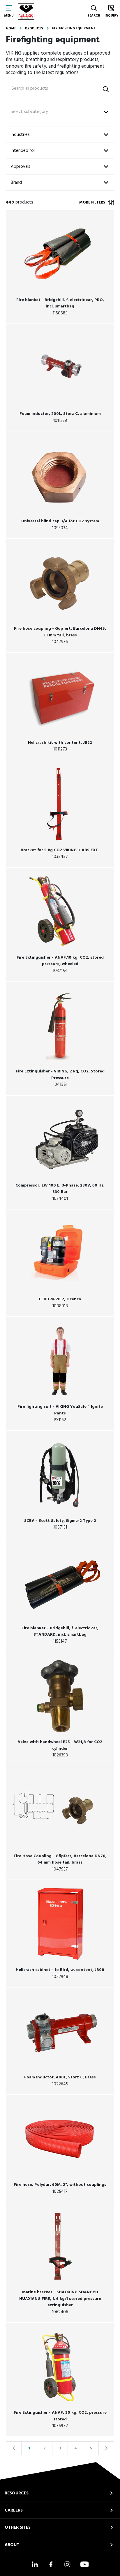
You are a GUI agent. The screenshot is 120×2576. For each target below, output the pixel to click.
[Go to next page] (106, 2448)
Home (11, 28)
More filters (92, 202)
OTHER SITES (18, 2528)
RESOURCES (17, 2493)
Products (34, 28)
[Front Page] (26, 12)
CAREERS (14, 2510)
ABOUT (12, 2545)
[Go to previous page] (14, 2448)
